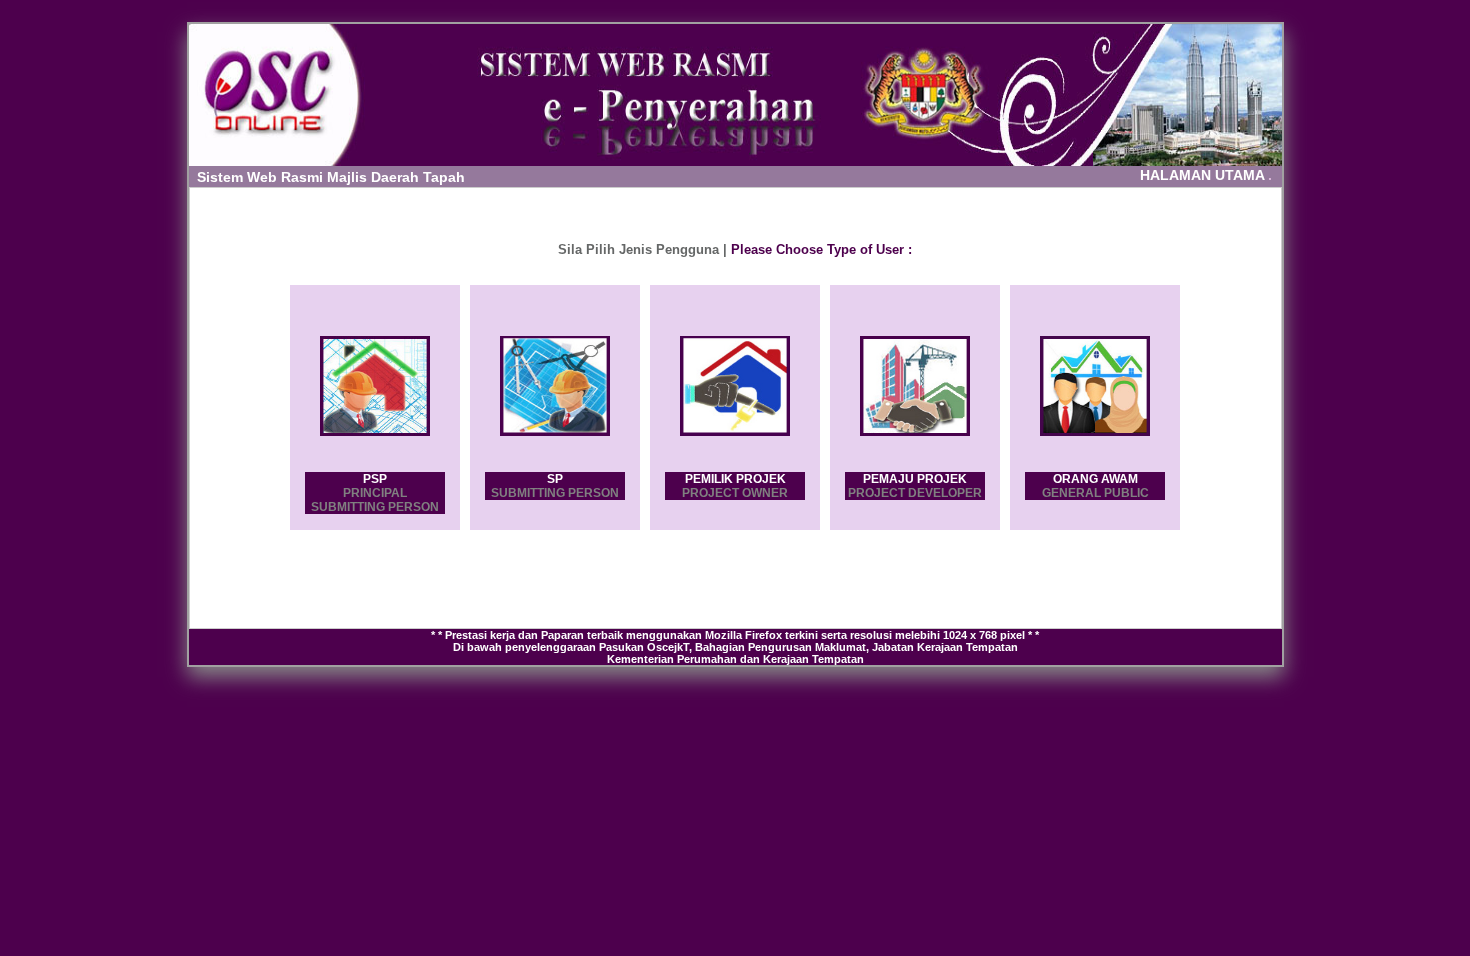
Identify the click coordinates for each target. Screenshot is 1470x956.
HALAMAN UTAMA (1206, 175)
